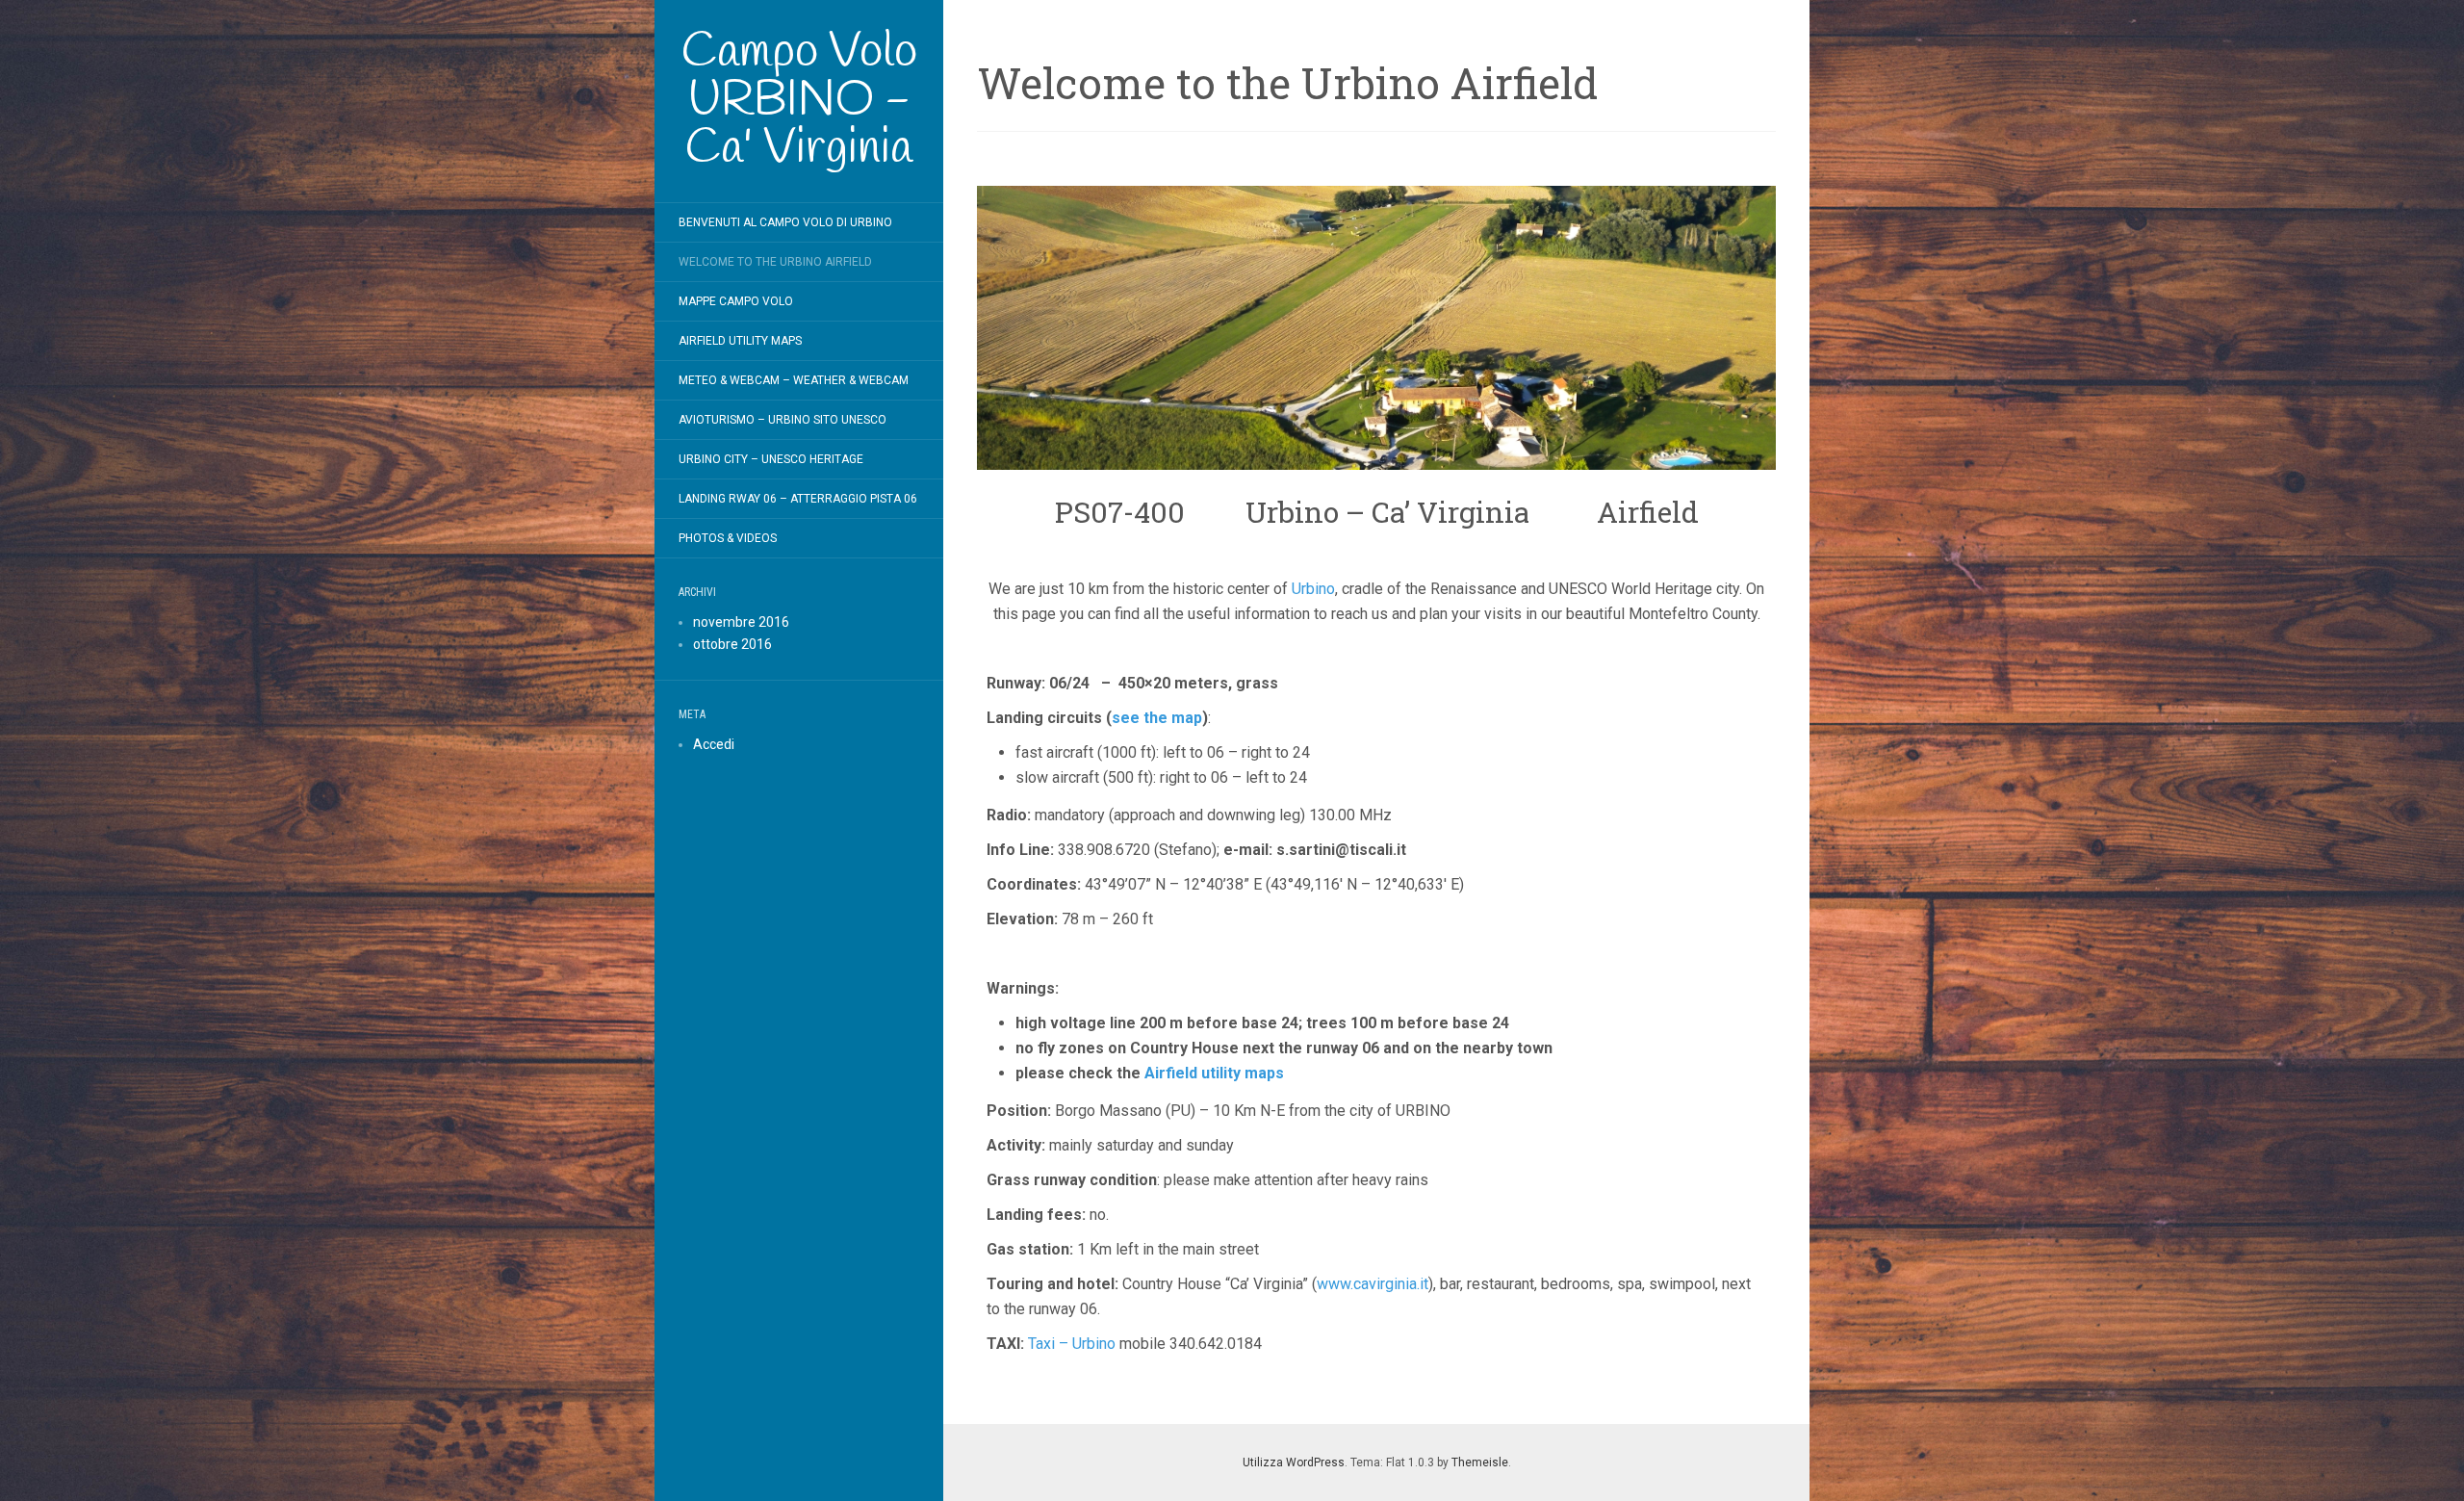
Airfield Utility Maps (740, 341)
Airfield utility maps (1214, 1073)
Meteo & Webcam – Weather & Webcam (794, 380)
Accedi (714, 744)
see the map (1157, 718)
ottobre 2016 (732, 644)
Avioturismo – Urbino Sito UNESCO (783, 420)
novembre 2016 (741, 622)
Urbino (1313, 589)
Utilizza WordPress (1294, 1462)
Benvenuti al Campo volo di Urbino (785, 222)
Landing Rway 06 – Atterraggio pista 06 (798, 499)
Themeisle (1480, 1462)
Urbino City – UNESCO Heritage (771, 459)
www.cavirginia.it (1373, 1284)
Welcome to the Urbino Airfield (775, 262)
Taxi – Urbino (1072, 1344)
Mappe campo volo (736, 301)
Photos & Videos (728, 538)
